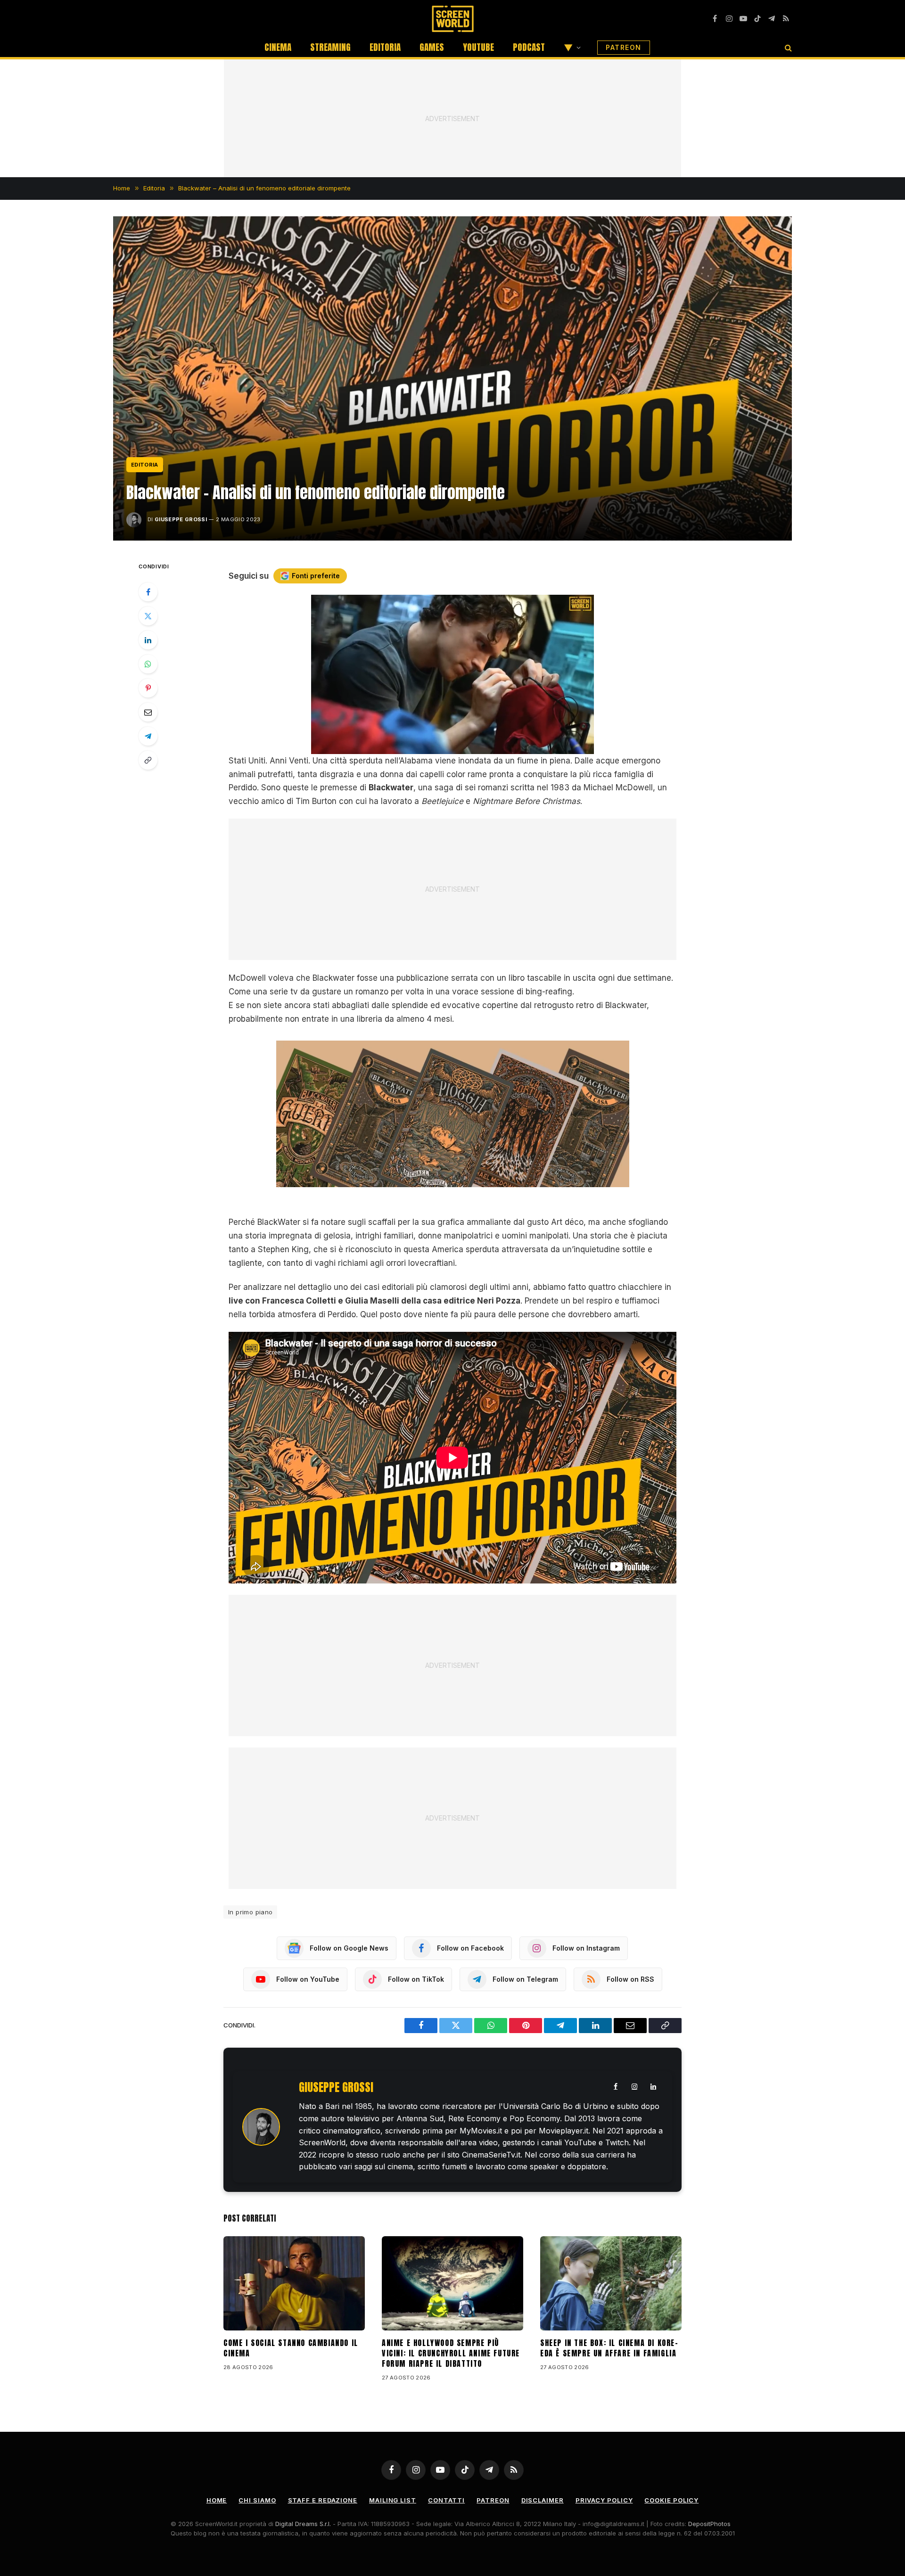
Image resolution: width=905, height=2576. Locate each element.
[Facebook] (148, 592)
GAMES (432, 47)
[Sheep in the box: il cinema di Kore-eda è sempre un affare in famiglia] (611, 2283)
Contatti (446, 2500)
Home (217, 2500)
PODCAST (529, 47)
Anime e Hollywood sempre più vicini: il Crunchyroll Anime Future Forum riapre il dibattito (451, 2353)
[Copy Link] (148, 760)
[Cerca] (787, 47)
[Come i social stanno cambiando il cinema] (294, 2283)
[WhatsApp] (148, 664)
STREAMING (330, 47)
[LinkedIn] (148, 640)
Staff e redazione (323, 2500)
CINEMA (278, 47)
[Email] (148, 712)
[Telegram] (148, 736)
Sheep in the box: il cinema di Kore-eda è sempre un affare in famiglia (609, 2348)
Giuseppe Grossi (181, 519)
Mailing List (393, 2500)
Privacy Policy (604, 2500)
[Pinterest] (148, 688)
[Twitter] (148, 616)
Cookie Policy (671, 2500)
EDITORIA (385, 47)
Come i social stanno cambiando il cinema (291, 2348)
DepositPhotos (709, 2524)
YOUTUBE (478, 47)
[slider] (442, 747)
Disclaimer (543, 2500)
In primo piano (250, 1912)
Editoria (145, 465)
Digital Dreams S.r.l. (303, 2524)
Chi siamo (257, 2500)
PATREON (624, 47)
